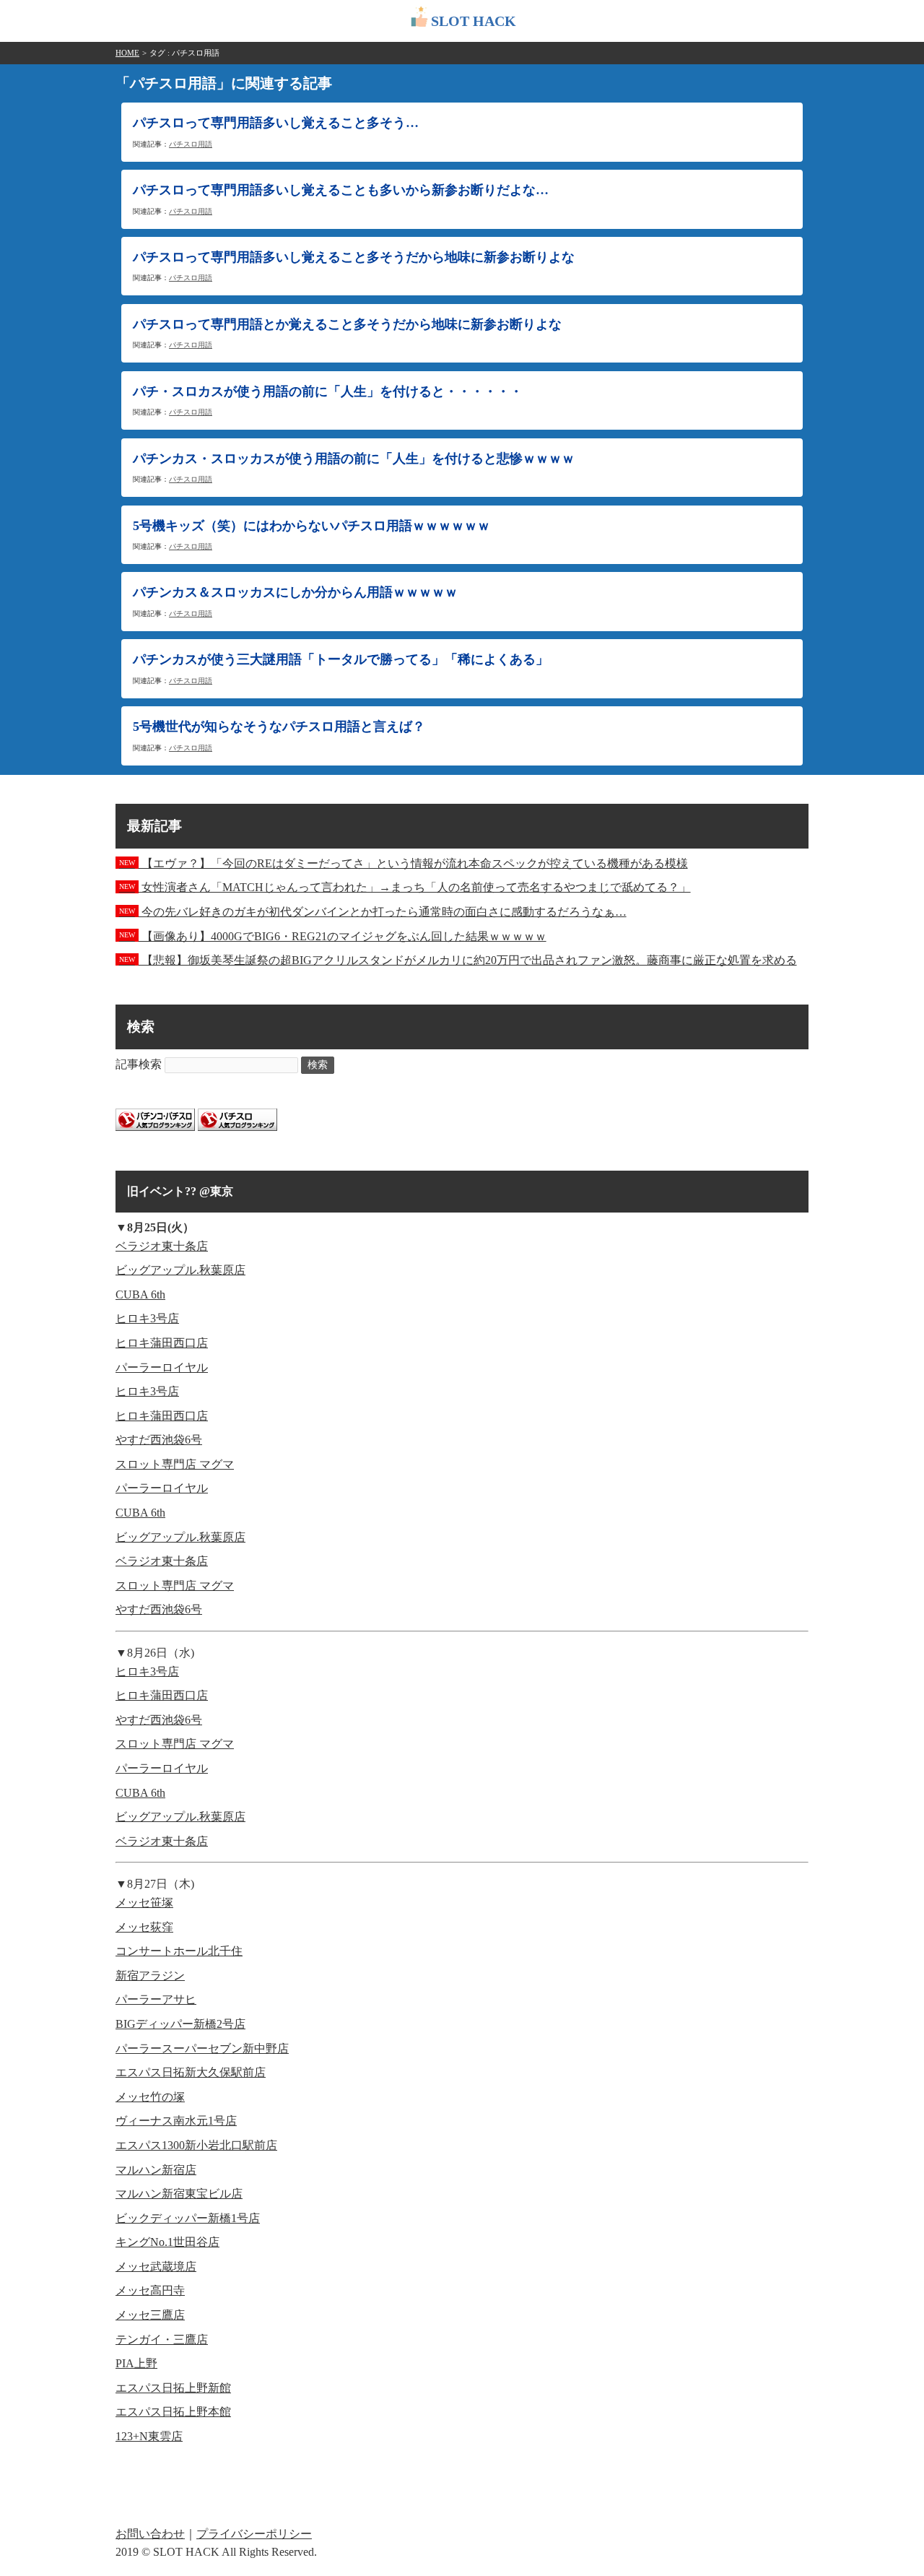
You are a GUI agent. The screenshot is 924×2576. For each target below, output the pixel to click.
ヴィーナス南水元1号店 (176, 2121)
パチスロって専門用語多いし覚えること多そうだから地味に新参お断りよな (354, 257)
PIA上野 (136, 2363)
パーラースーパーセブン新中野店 (202, 2048)
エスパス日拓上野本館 (173, 2412)
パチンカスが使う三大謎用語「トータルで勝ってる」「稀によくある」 (341, 659)
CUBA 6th (140, 1294)
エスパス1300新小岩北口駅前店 (196, 2145)
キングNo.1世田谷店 (167, 2242)
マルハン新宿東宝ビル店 (179, 2194)
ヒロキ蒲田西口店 (162, 1343)
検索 (318, 1065)
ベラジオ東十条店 (162, 1246)
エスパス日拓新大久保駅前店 (191, 2072)
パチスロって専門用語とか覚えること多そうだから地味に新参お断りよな (347, 324)
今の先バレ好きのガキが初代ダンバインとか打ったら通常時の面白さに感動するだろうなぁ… (373, 912)
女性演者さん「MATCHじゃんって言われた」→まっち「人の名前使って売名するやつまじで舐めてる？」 (405, 887)
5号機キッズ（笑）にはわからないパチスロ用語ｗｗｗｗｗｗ (311, 526)
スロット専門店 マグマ (175, 1464)
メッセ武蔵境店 (156, 2267)
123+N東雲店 (149, 2436)
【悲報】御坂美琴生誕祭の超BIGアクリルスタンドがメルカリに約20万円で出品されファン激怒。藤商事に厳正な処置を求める (458, 960)
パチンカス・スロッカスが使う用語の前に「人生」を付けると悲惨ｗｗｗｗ (354, 459)
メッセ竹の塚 (150, 2097)
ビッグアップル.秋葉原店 (180, 1270)
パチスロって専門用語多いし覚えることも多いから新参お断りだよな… (341, 190)
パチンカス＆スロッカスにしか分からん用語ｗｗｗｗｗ (295, 592)
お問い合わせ (150, 2534)
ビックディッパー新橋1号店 (188, 2218)
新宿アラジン (150, 1976)
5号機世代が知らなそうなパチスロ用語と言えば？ (279, 727)
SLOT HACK (474, 21)
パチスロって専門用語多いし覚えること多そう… (276, 123)
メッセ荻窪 (144, 1927)
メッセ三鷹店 (150, 2315)
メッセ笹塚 (144, 1903)
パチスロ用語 (191, 144)
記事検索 (139, 1064)
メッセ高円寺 (150, 2290)
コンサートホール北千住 (179, 1951)
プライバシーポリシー (254, 2534)
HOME (127, 53)
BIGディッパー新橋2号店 (180, 2024)
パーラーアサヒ (156, 1999)
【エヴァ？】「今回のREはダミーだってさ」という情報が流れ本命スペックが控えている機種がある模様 (404, 863)
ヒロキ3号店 (147, 1318)
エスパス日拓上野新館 (173, 2388)
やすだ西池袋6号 (159, 1440)
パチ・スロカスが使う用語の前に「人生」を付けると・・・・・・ (328, 391)
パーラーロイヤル (162, 1367)
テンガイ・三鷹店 (162, 2339)
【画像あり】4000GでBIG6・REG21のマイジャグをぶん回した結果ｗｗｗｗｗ (333, 936)
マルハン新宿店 (156, 2170)
